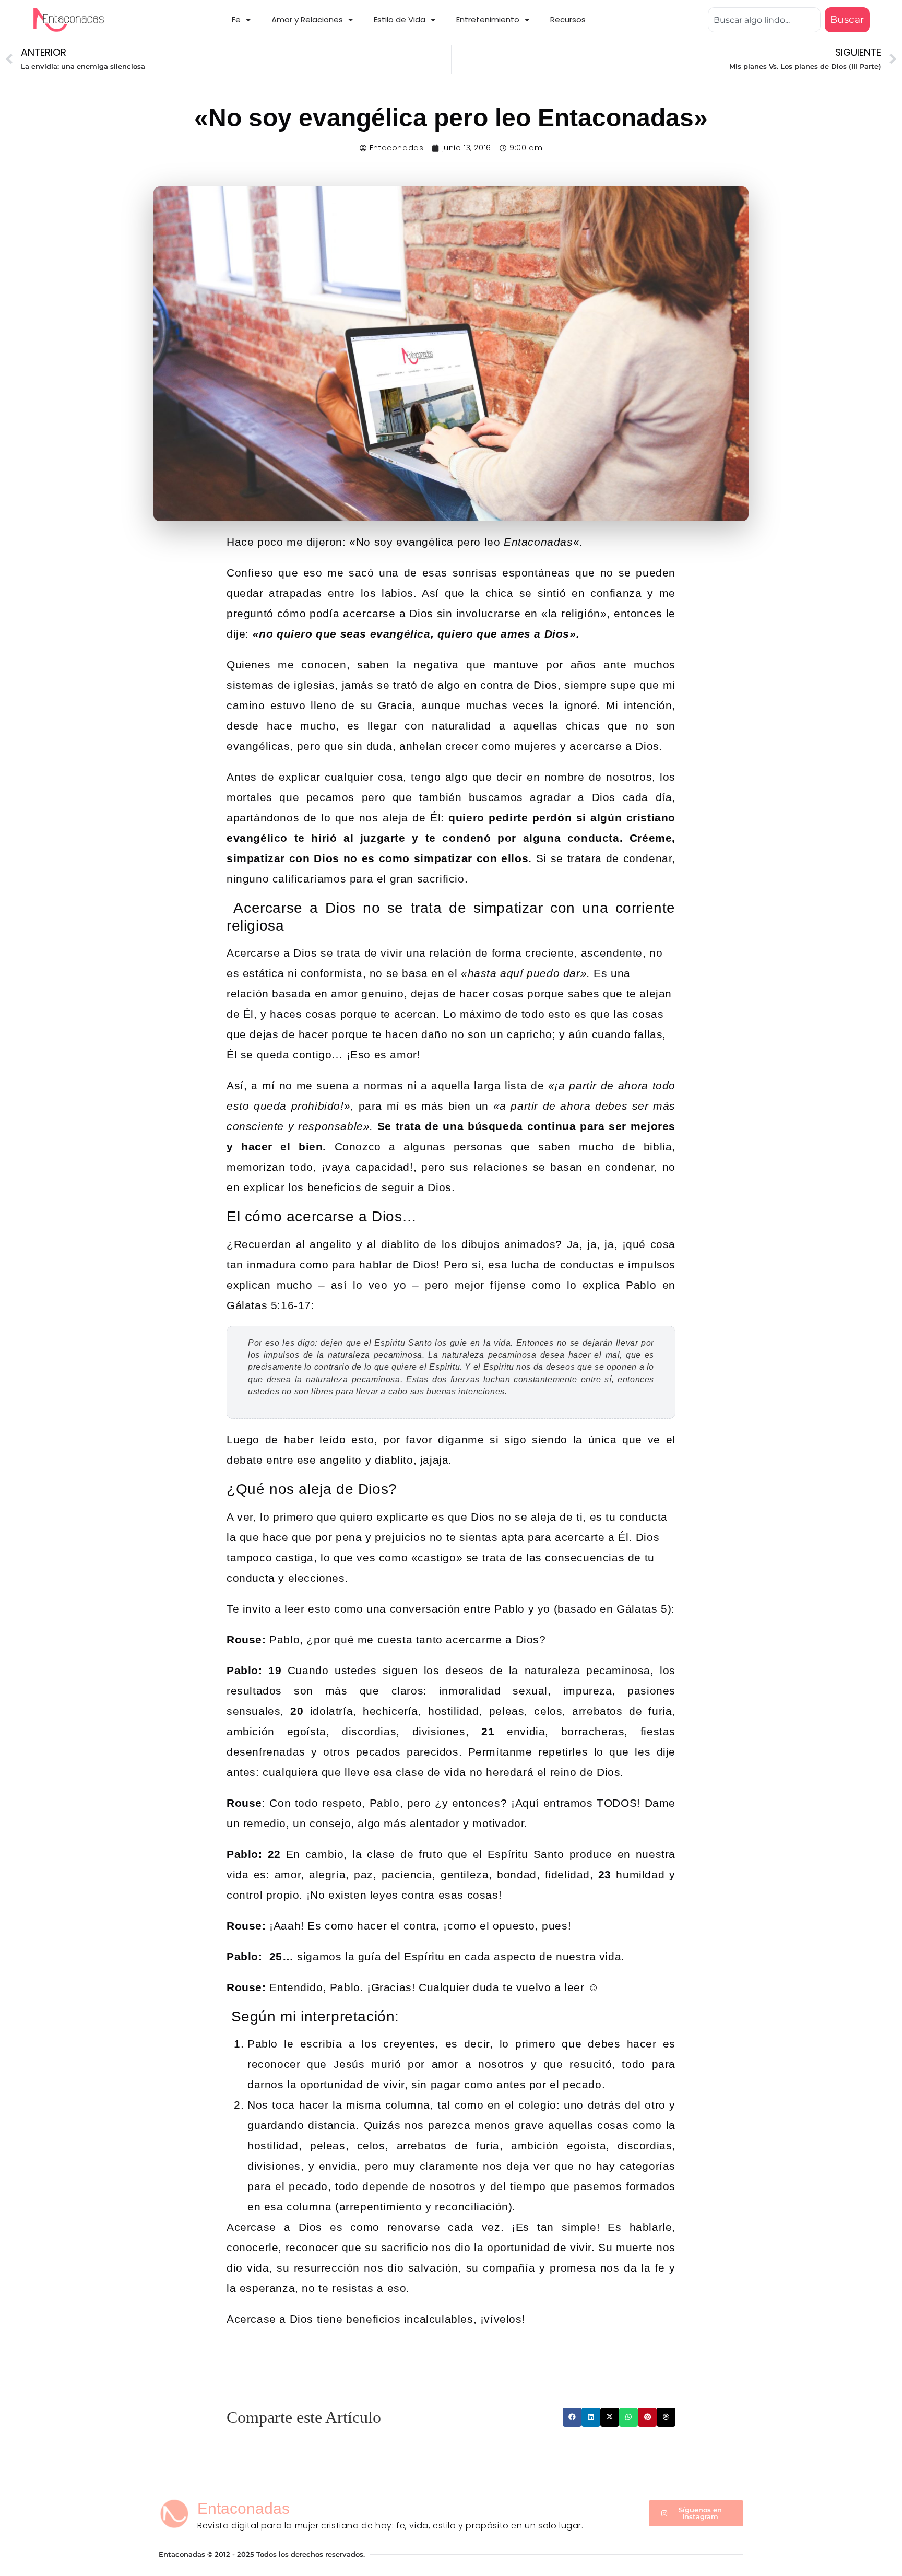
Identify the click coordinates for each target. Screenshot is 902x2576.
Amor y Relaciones (307, 20)
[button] (572, 2417)
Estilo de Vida (400, 20)
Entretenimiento (488, 20)
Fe (236, 20)
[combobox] (764, 20)
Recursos (568, 20)
